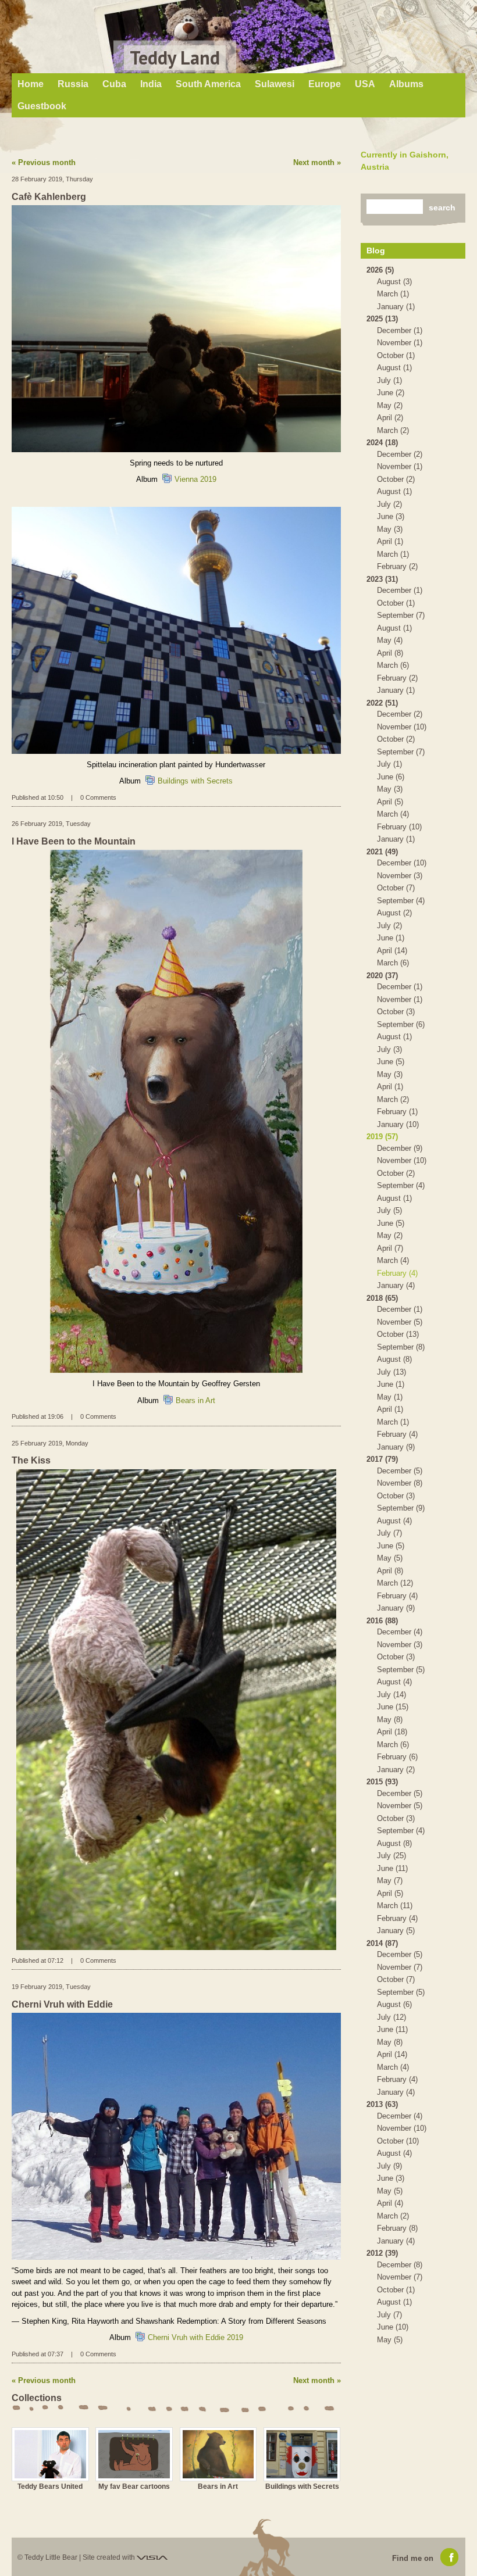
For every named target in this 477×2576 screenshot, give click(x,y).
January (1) (396, 307)
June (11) (392, 1868)
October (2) (396, 479)
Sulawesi (275, 84)
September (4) (401, 901)
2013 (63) (382, 2104)
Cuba (114, 84)
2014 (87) (382, 1943)
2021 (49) (382, 852)
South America (208, 84)
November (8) (400, 1483)
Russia (73, 84)
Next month (314, 162)
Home (31, 84)
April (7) (390, 1248)
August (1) (394, 368)
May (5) (390, 1558)
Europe (325, 84)
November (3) (400, 876)
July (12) (391, 2017)
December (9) (400, 1148)
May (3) (390, 529)
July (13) (391, 1372)
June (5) (391, 1062)
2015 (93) (382, 1782)
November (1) (400, 343)
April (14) (392, 951)
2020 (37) (382, 976)
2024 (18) (382, 443)
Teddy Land (175, 58)
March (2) (393, 430)
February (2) (397, 566)
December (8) (400, 2265)
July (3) (389, 1049)
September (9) (401, 1508)
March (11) (395, 1906)
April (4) (390, 2203)
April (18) (392, 1732)
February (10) (399, 827)
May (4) (390, 640)
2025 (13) (382, 319)
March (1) (393, 294)
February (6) (397, 1757)
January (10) (398, 1124)
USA (365, 84)
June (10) (393, 2327)
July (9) (389, 2166)
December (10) (402, 863)
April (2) (390, 418)
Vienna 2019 (195, 479)
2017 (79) (382, 1459)
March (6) (393, 665)
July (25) (391, 1856)
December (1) (400, 330)
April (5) (390, 802)
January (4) (396, 1285)
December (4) (400, 1632)
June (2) (391, 393)
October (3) (396, 1012)
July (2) (389, 504)
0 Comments (98, 797)
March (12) (395, 1583)
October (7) (396, 888)
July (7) (389, 1533)
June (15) (393, 1707)
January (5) (396, 1931)
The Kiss (31, 1460)
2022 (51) (382, 703)
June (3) (391, 516)
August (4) (394, 1521)
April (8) (390, 653)
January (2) (396, 1770)
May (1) (390, 1397)
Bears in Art (195, 1400)
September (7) (401, 615)
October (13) (398, 1334)
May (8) (390, 1720)
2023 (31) (382, 579)
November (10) (402, 727)
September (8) (401, 1347)
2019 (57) (382, 1137)
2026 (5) (380, 270)
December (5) (400, 1471)
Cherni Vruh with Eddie (62, 2004)
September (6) (401, 1024)
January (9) (396, 1447)
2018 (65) (382, 1298)
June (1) (391, 938)
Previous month (47, 162)
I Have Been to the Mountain (74, 841)
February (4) (397, 1273)
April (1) (390, 541)
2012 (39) (382, 2253)
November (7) (400, 1967)
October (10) (398, 2141)
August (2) (394, 913)
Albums (406, 84)
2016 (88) (382, 1621)
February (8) (397, 2228)
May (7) (390, 1881)
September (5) (401, 1670)
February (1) (397, 1112)
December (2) (400, 454)
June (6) (391, 777)
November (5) (400, 1322)
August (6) (394, 2004)
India (151, 84)
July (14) (391, 1695)
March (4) (393, 814)
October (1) (396, 355)
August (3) (394, 282)
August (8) (394, 1359)
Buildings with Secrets (195, 781)
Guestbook (42, 106)
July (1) (389, 380)
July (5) (389, 1210)
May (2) (390, 405)
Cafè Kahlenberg (49, 197)
